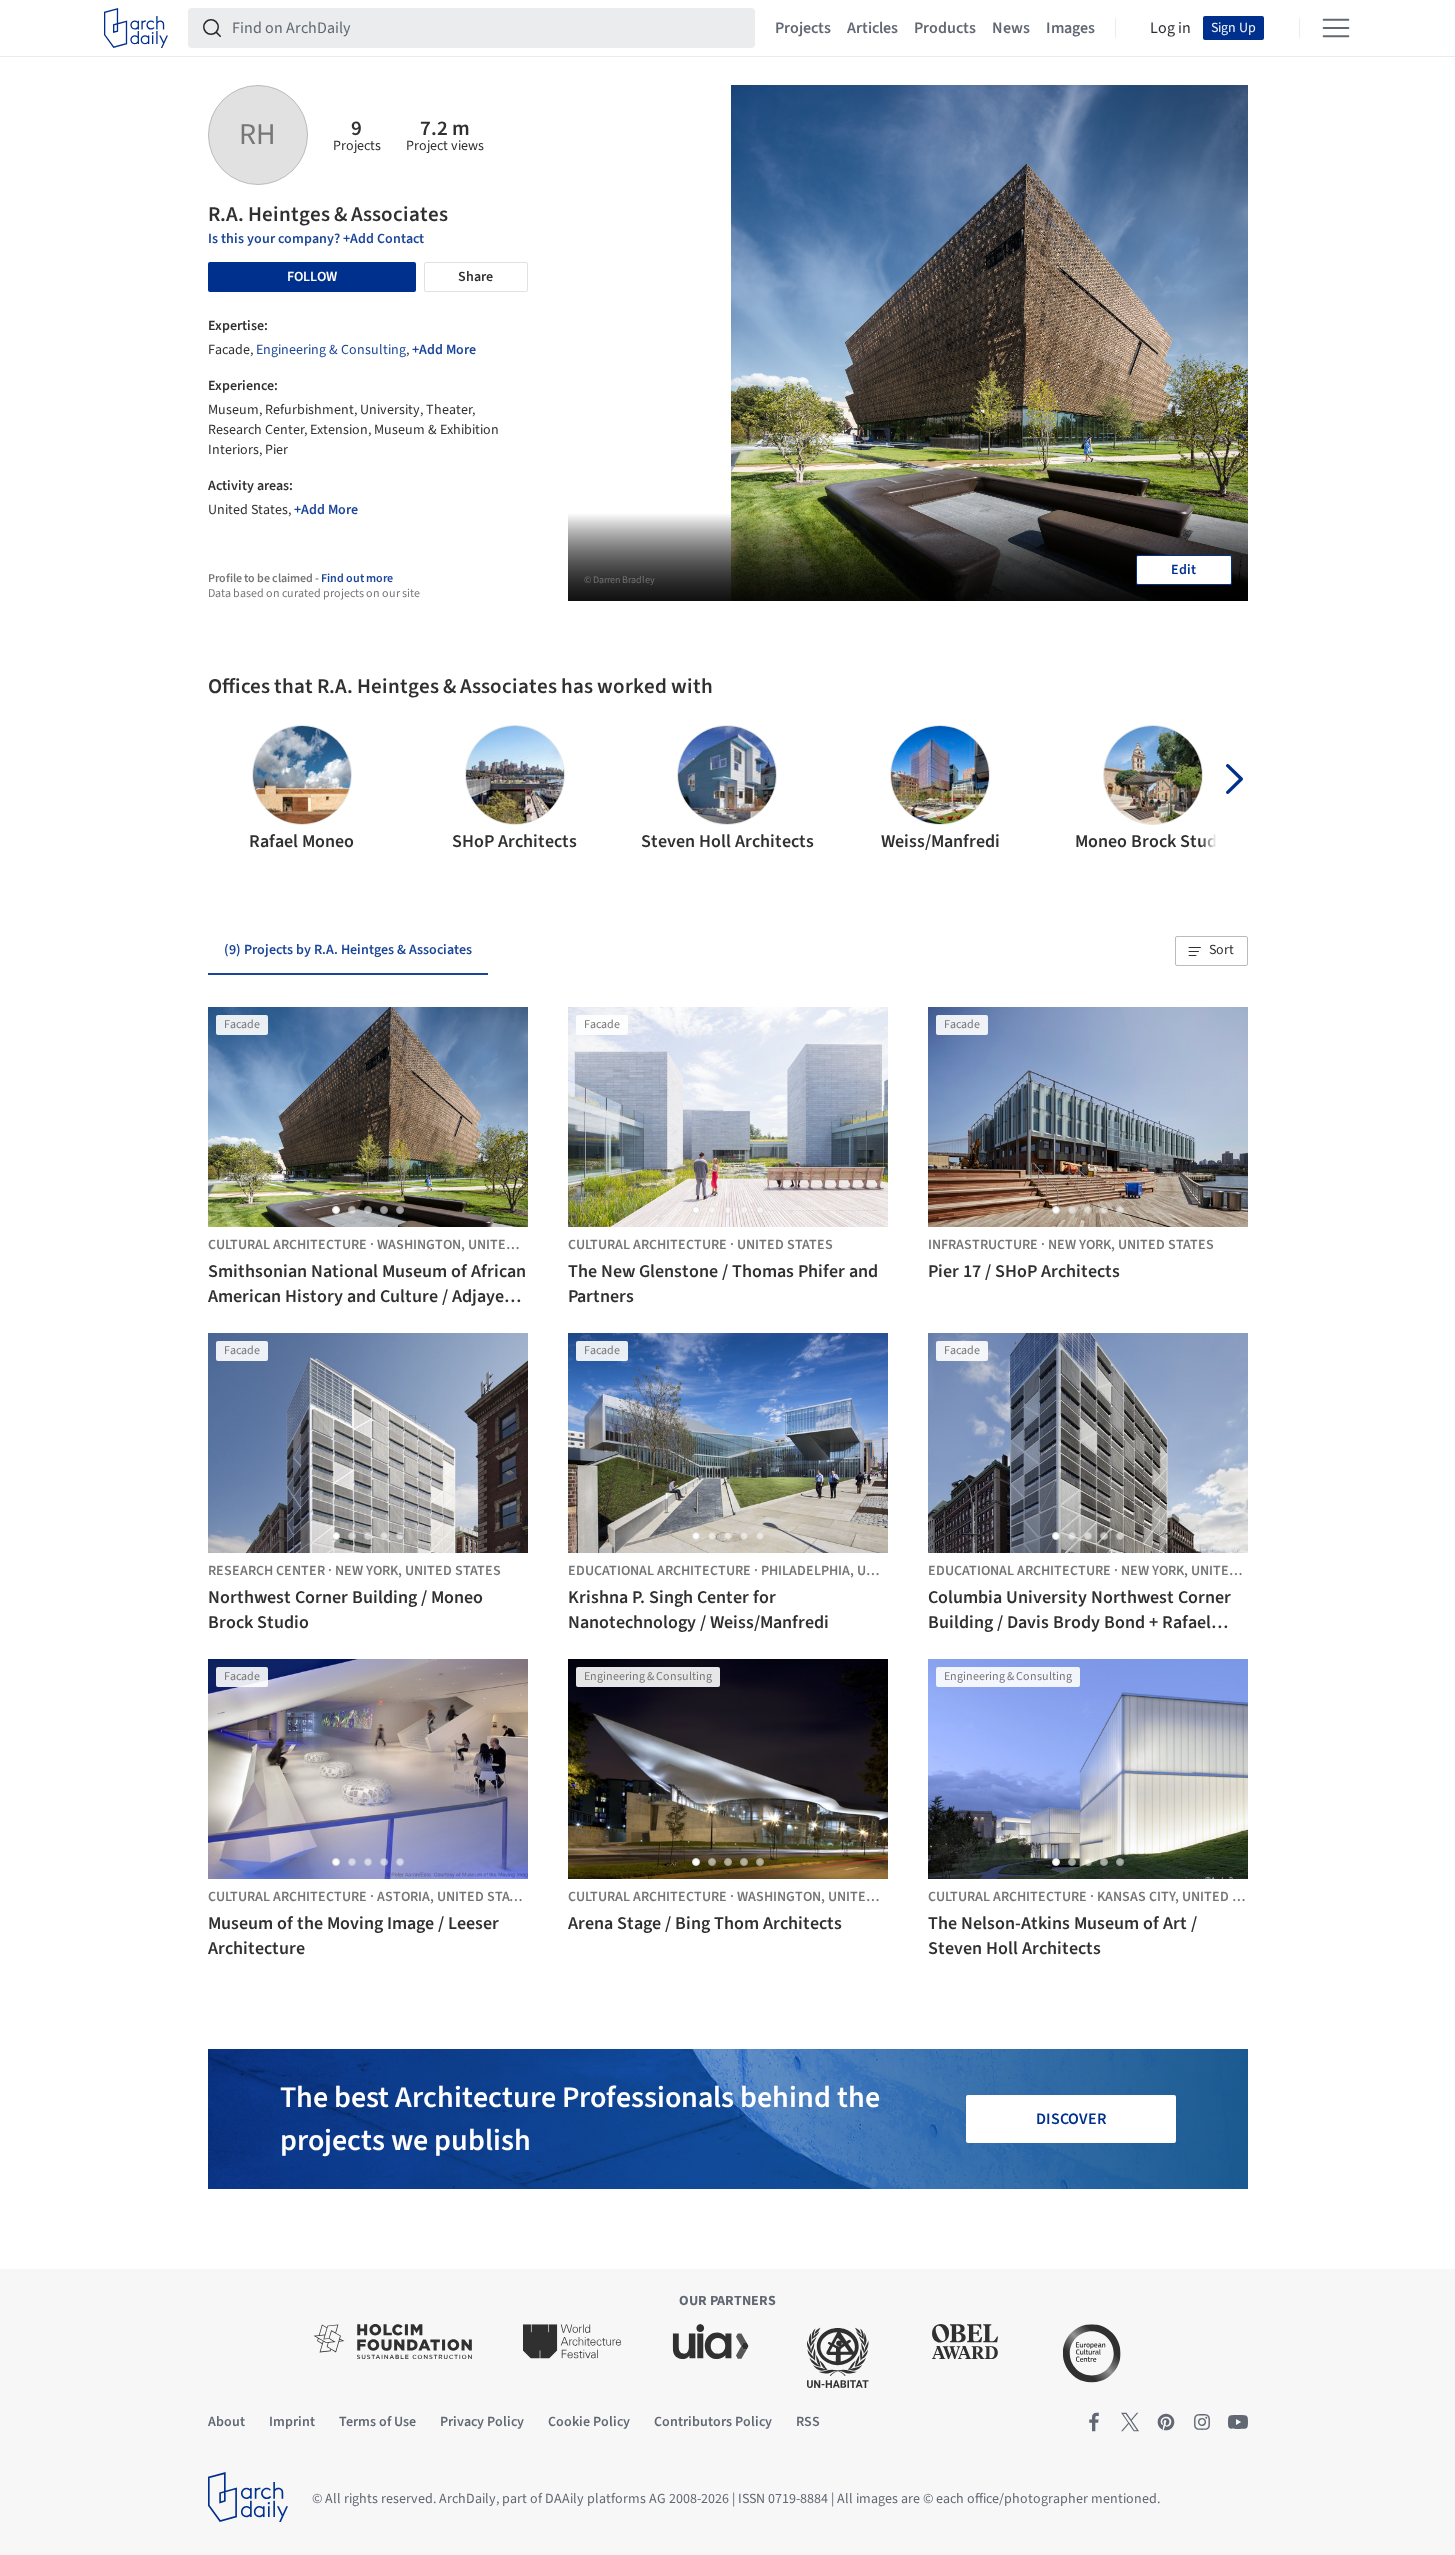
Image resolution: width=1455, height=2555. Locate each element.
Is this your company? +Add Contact (316, 239)
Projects (803, 28)
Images (1070, 28)
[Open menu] (1336, 28)
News (1011, 28)
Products (945, 28)
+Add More (444, 350)
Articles (872, 28)
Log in (1170, 28)
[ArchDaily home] (136, 28)
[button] (231, 790)
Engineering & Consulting (331, 350)
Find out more (357, 578)
